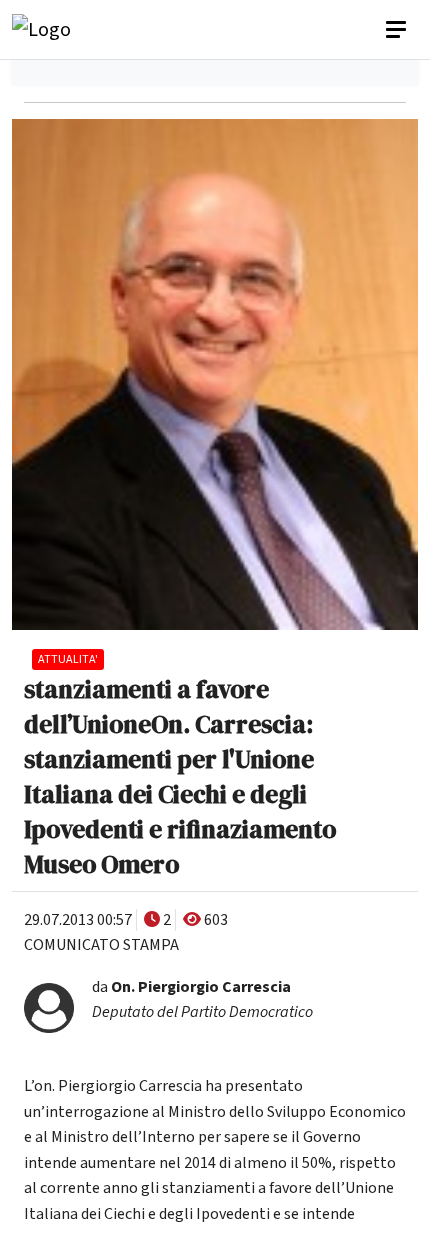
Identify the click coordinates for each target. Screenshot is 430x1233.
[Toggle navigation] (398, 30)
